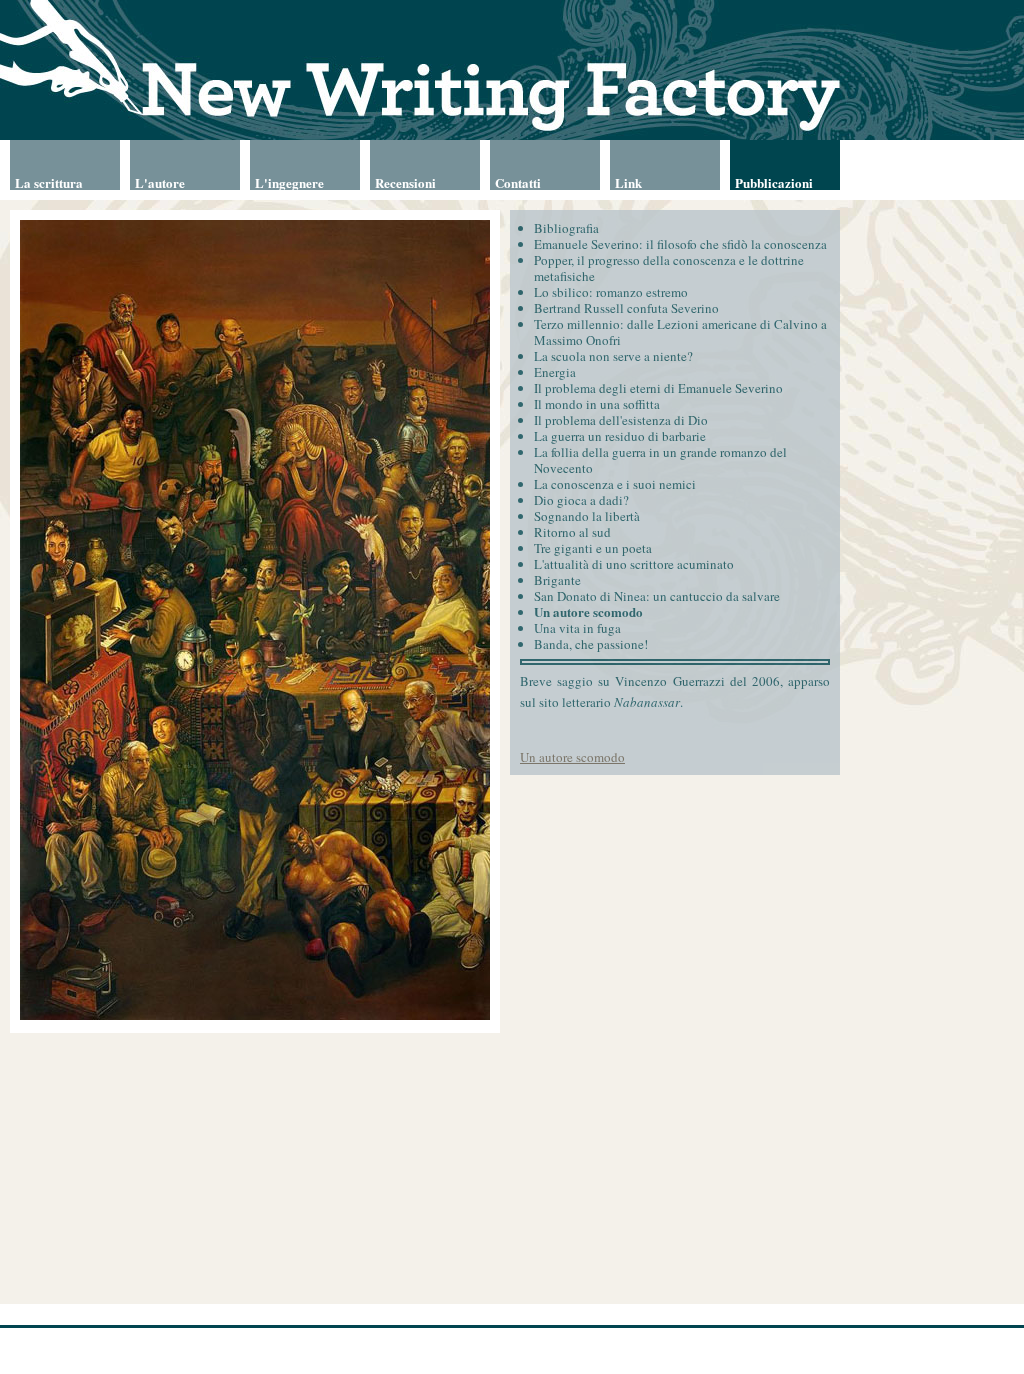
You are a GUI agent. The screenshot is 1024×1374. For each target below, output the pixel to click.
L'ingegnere (289, 182)
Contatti (518, 182)
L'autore (160, 182)
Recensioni (405, 182)
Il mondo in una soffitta (597, 404)
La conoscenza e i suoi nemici (615, 484)
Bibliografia (566, 228)
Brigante (557, 580)
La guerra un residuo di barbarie (620, 436)
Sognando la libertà (587, 516)
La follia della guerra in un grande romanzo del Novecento (660, 460)
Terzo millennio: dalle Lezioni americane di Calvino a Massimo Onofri (680, 332)
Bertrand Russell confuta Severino (626, 308)
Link (628, 182)
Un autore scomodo (588, 611)
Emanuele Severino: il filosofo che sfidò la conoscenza (680, 244)
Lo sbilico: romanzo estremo (611, 292)
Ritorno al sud (572, 532)
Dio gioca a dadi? (581, 500)
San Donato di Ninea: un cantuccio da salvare (657, 596)
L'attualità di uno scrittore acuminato (634, 564)
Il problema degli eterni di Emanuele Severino (658, 388)
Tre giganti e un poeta (593, 548)
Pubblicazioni (774, 182)
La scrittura (49, 182)
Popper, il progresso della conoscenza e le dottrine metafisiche (669, 268)
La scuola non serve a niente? (613, 356)
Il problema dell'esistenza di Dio (621, 420)
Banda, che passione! (591, 644)
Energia (555, 372)
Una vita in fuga (577, 628)
